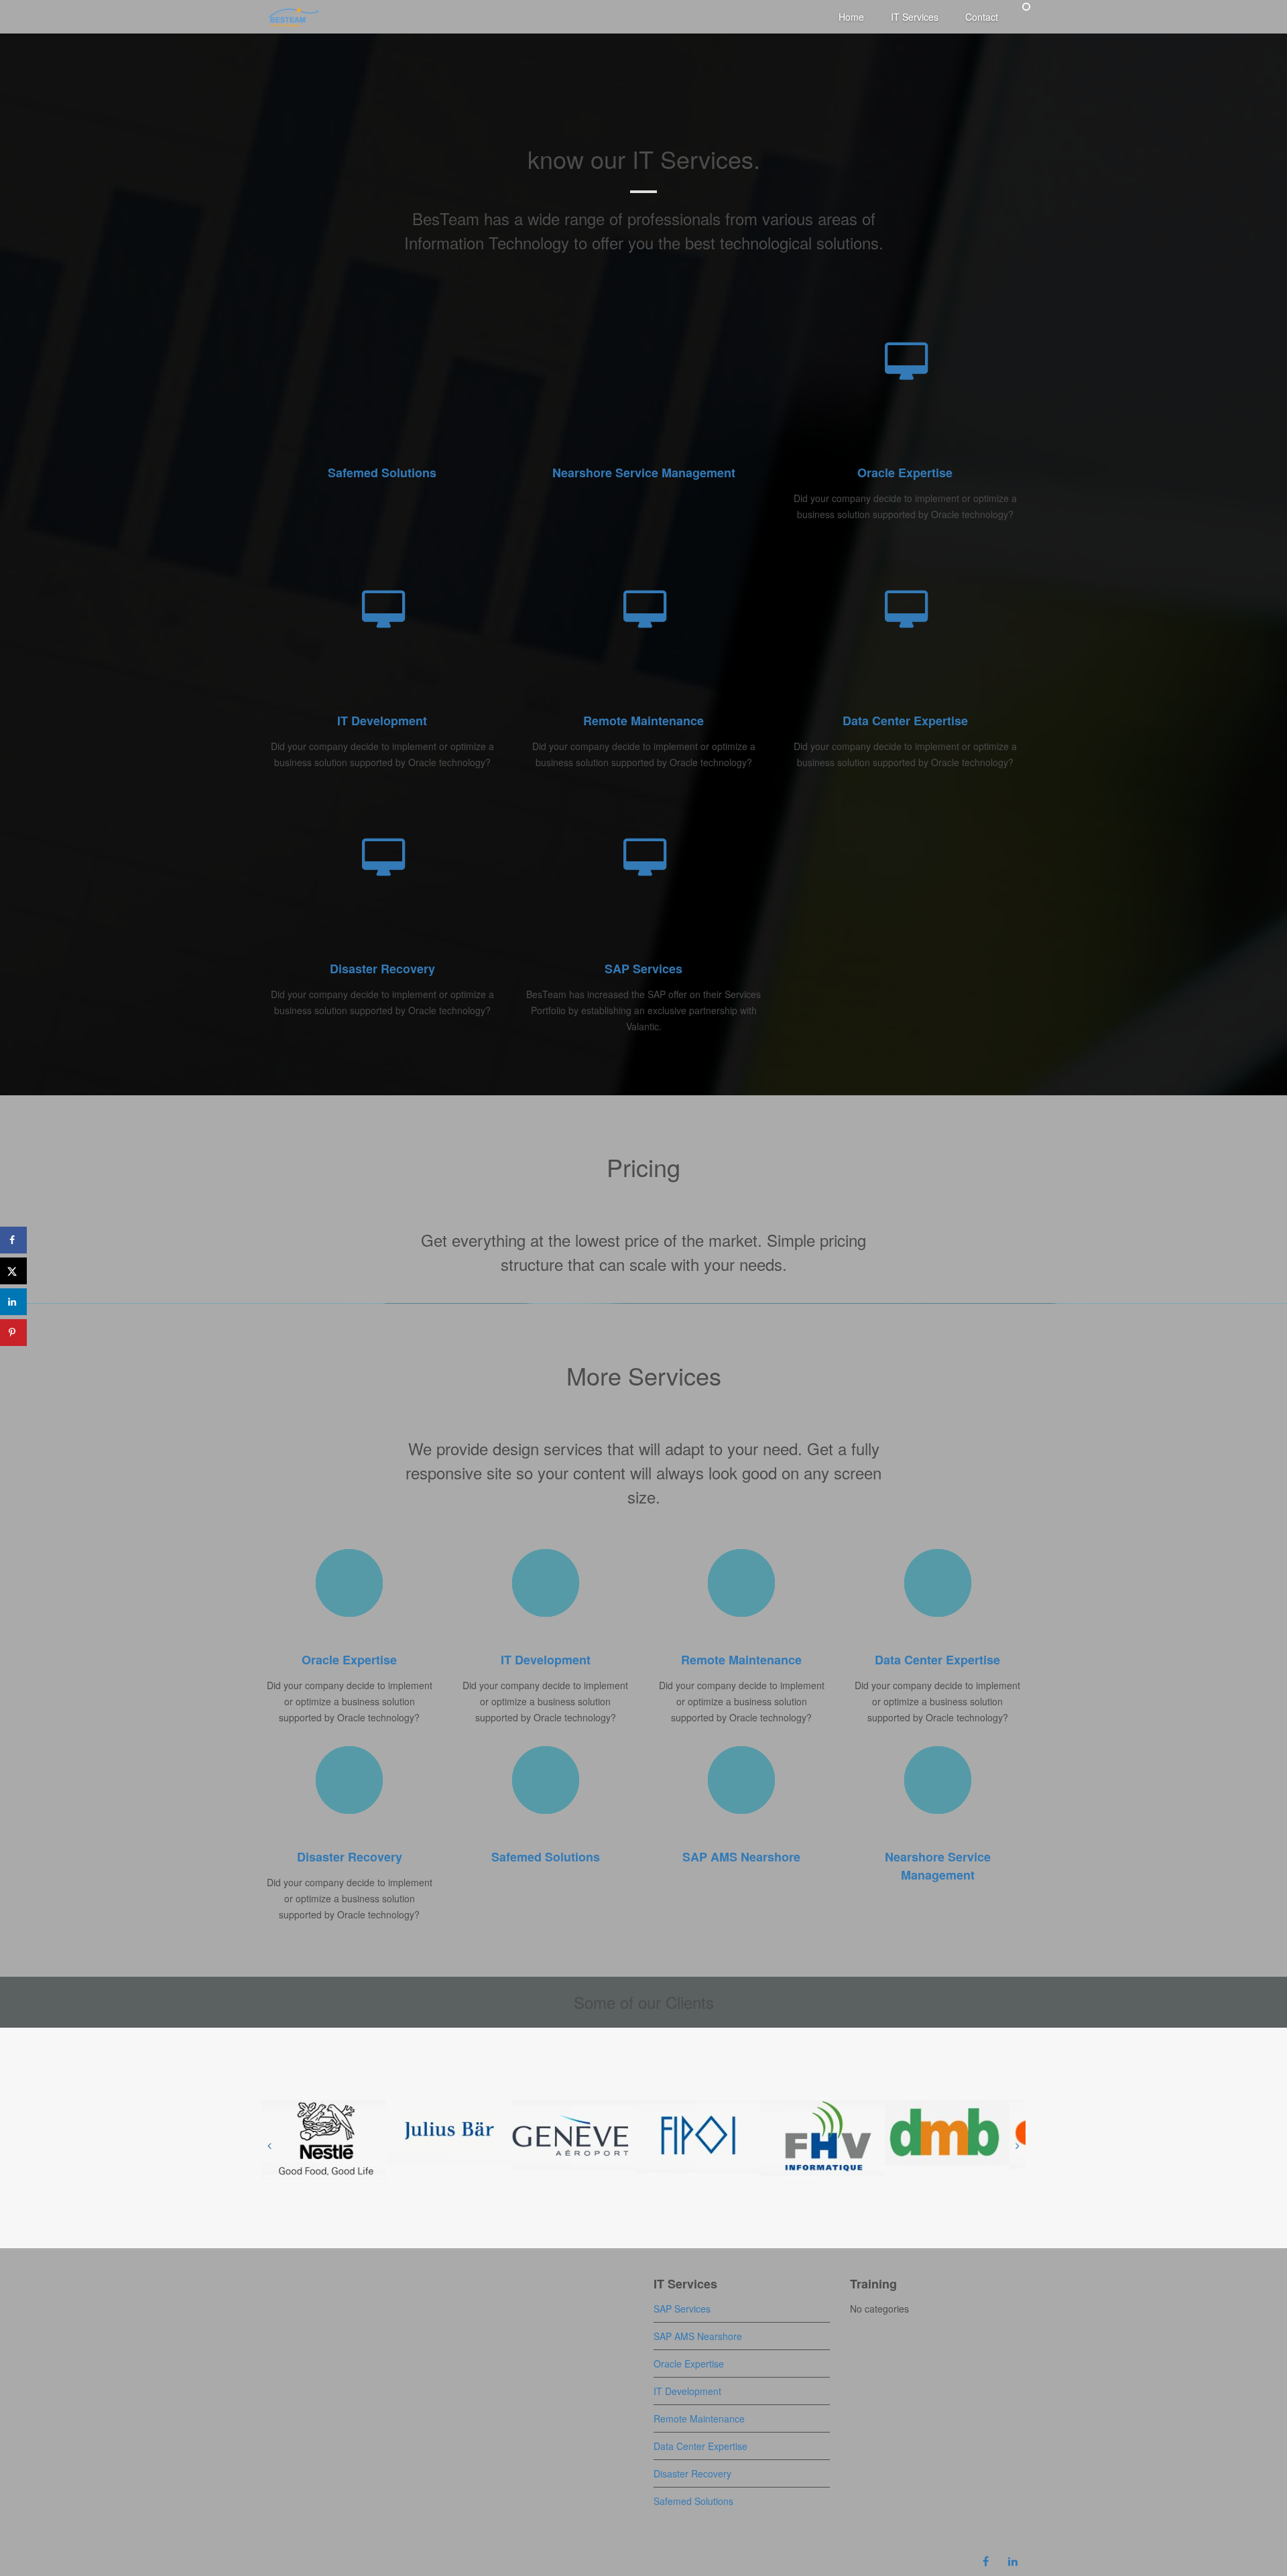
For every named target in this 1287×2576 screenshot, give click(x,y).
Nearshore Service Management (644, 473)
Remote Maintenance (643, 721)
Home (851, 17)
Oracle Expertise (905, 473)
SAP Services (643, 969)
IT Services (915, 17)
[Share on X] (13, 1271)
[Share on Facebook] (13, 1240)
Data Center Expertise (905, 721)
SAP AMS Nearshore (741, 1857)
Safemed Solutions (382, 473)
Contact (982, 17)
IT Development (382, 721)
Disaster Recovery (382, 969)
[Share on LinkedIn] (13, 1302)
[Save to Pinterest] (13, 1333)
